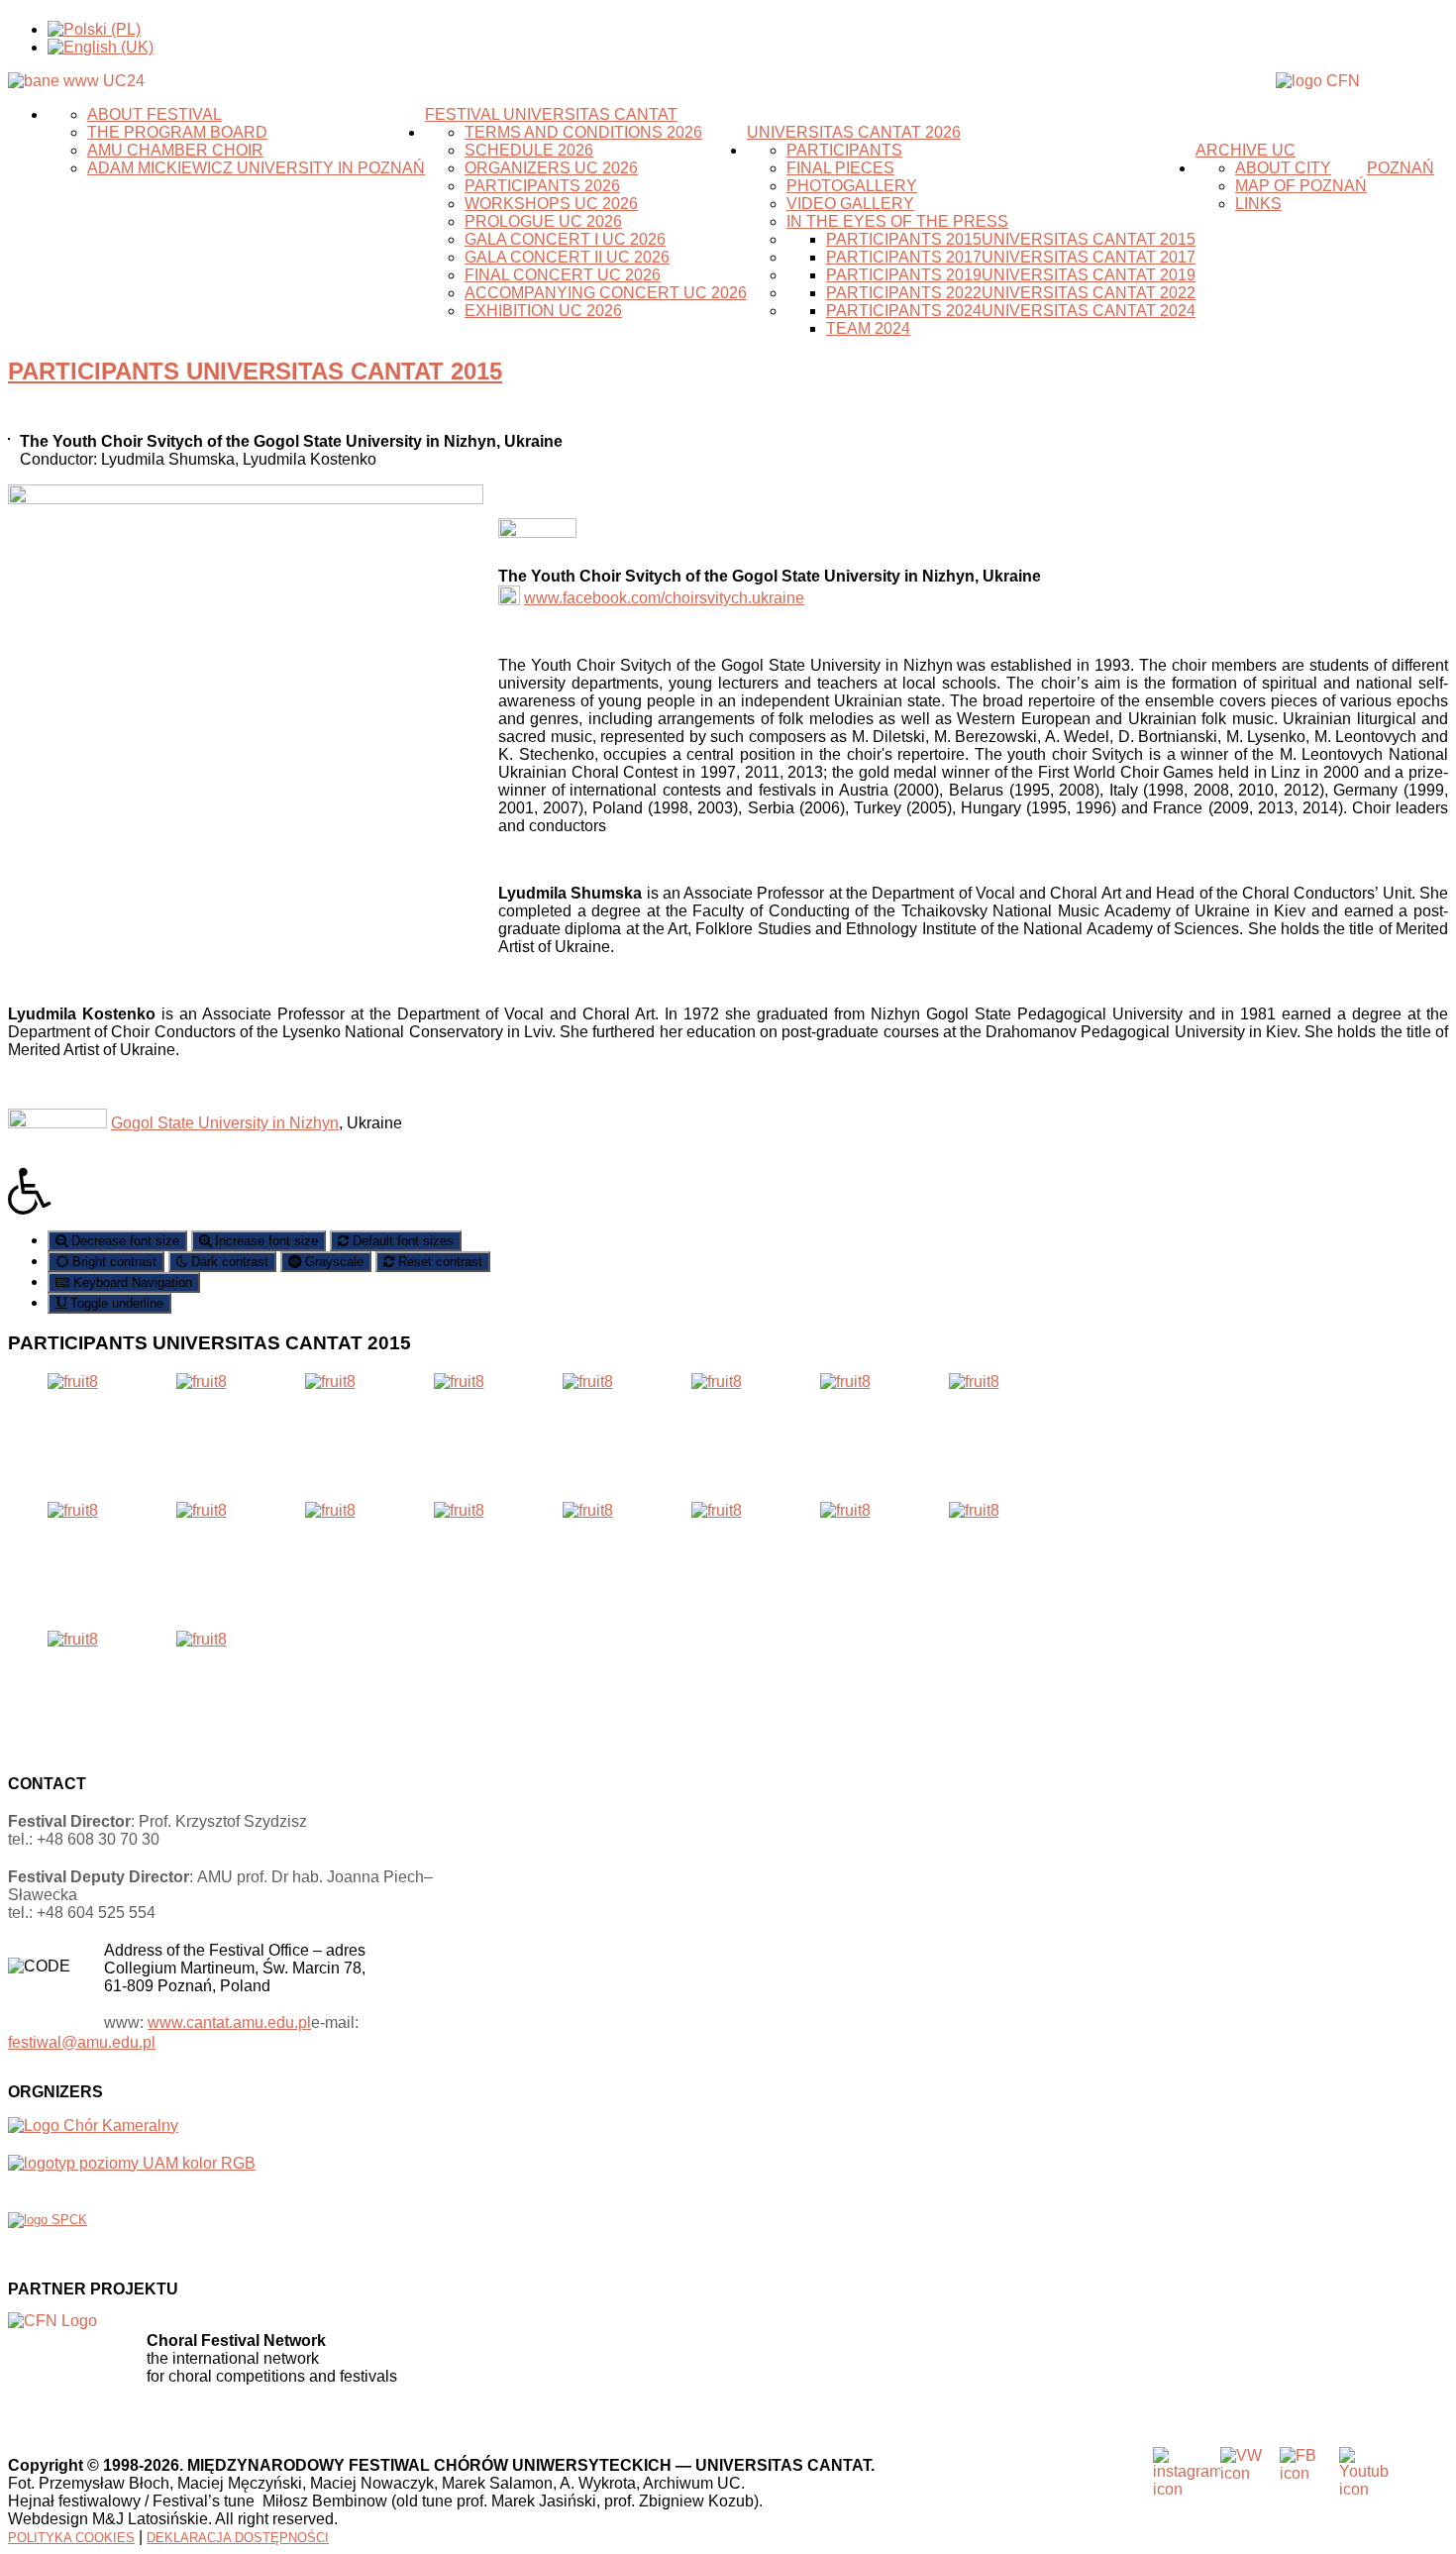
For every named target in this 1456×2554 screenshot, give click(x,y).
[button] (728, 1191)
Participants (844, 150)
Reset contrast (438, 1262)
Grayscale (332, 1262)
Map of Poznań (1301, 186)
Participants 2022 (904, 293)
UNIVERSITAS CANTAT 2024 (1089, 311)
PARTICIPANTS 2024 (904, 311)
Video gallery (850, 204)
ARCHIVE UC (1246, 150)
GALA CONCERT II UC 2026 (567, 257)
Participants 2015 (904, 239)
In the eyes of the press (897, 221)
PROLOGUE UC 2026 (543, 221)
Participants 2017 (904, 257)
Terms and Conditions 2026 (583, 132)
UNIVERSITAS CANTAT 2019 (1089, 275)
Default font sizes (401, 1241)
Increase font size (264, 1241)
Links (1258, 204)
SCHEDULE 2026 (529, 150)
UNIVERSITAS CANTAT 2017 (1089, 257)
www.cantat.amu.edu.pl (229, 2022)
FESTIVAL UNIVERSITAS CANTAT (551, 114)
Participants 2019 (904, 275)
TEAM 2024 (868, 328)
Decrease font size (123, 1241)
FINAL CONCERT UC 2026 (563, 275)
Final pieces (840, 168)
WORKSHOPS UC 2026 (551, 204)
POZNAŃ (1401, 168)
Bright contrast (112, 1262)
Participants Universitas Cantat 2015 (255, 371)
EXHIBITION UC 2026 (543, 311)
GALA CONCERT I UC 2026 (565, 239)
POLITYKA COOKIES (71, 2538)
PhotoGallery (852, 186)
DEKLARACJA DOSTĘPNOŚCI (238, 2538)
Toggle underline (115, 1303)
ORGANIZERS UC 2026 (551, 168)
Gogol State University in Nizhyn (225, 1123)
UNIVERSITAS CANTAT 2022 (1089, 293)
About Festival (155, 114)
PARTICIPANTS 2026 (542, 186)
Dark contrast (228, 1262)
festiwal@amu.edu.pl (82, 2042)
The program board (177, 132)
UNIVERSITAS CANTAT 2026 (854, 132)
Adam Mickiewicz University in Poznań (256, 168)
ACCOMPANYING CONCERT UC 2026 (606, 293)
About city (1283, 168)
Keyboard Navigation (131, 1282)
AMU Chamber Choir (175, 150)
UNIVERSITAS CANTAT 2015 (1089, 239)
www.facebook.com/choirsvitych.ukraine (664, 598)
